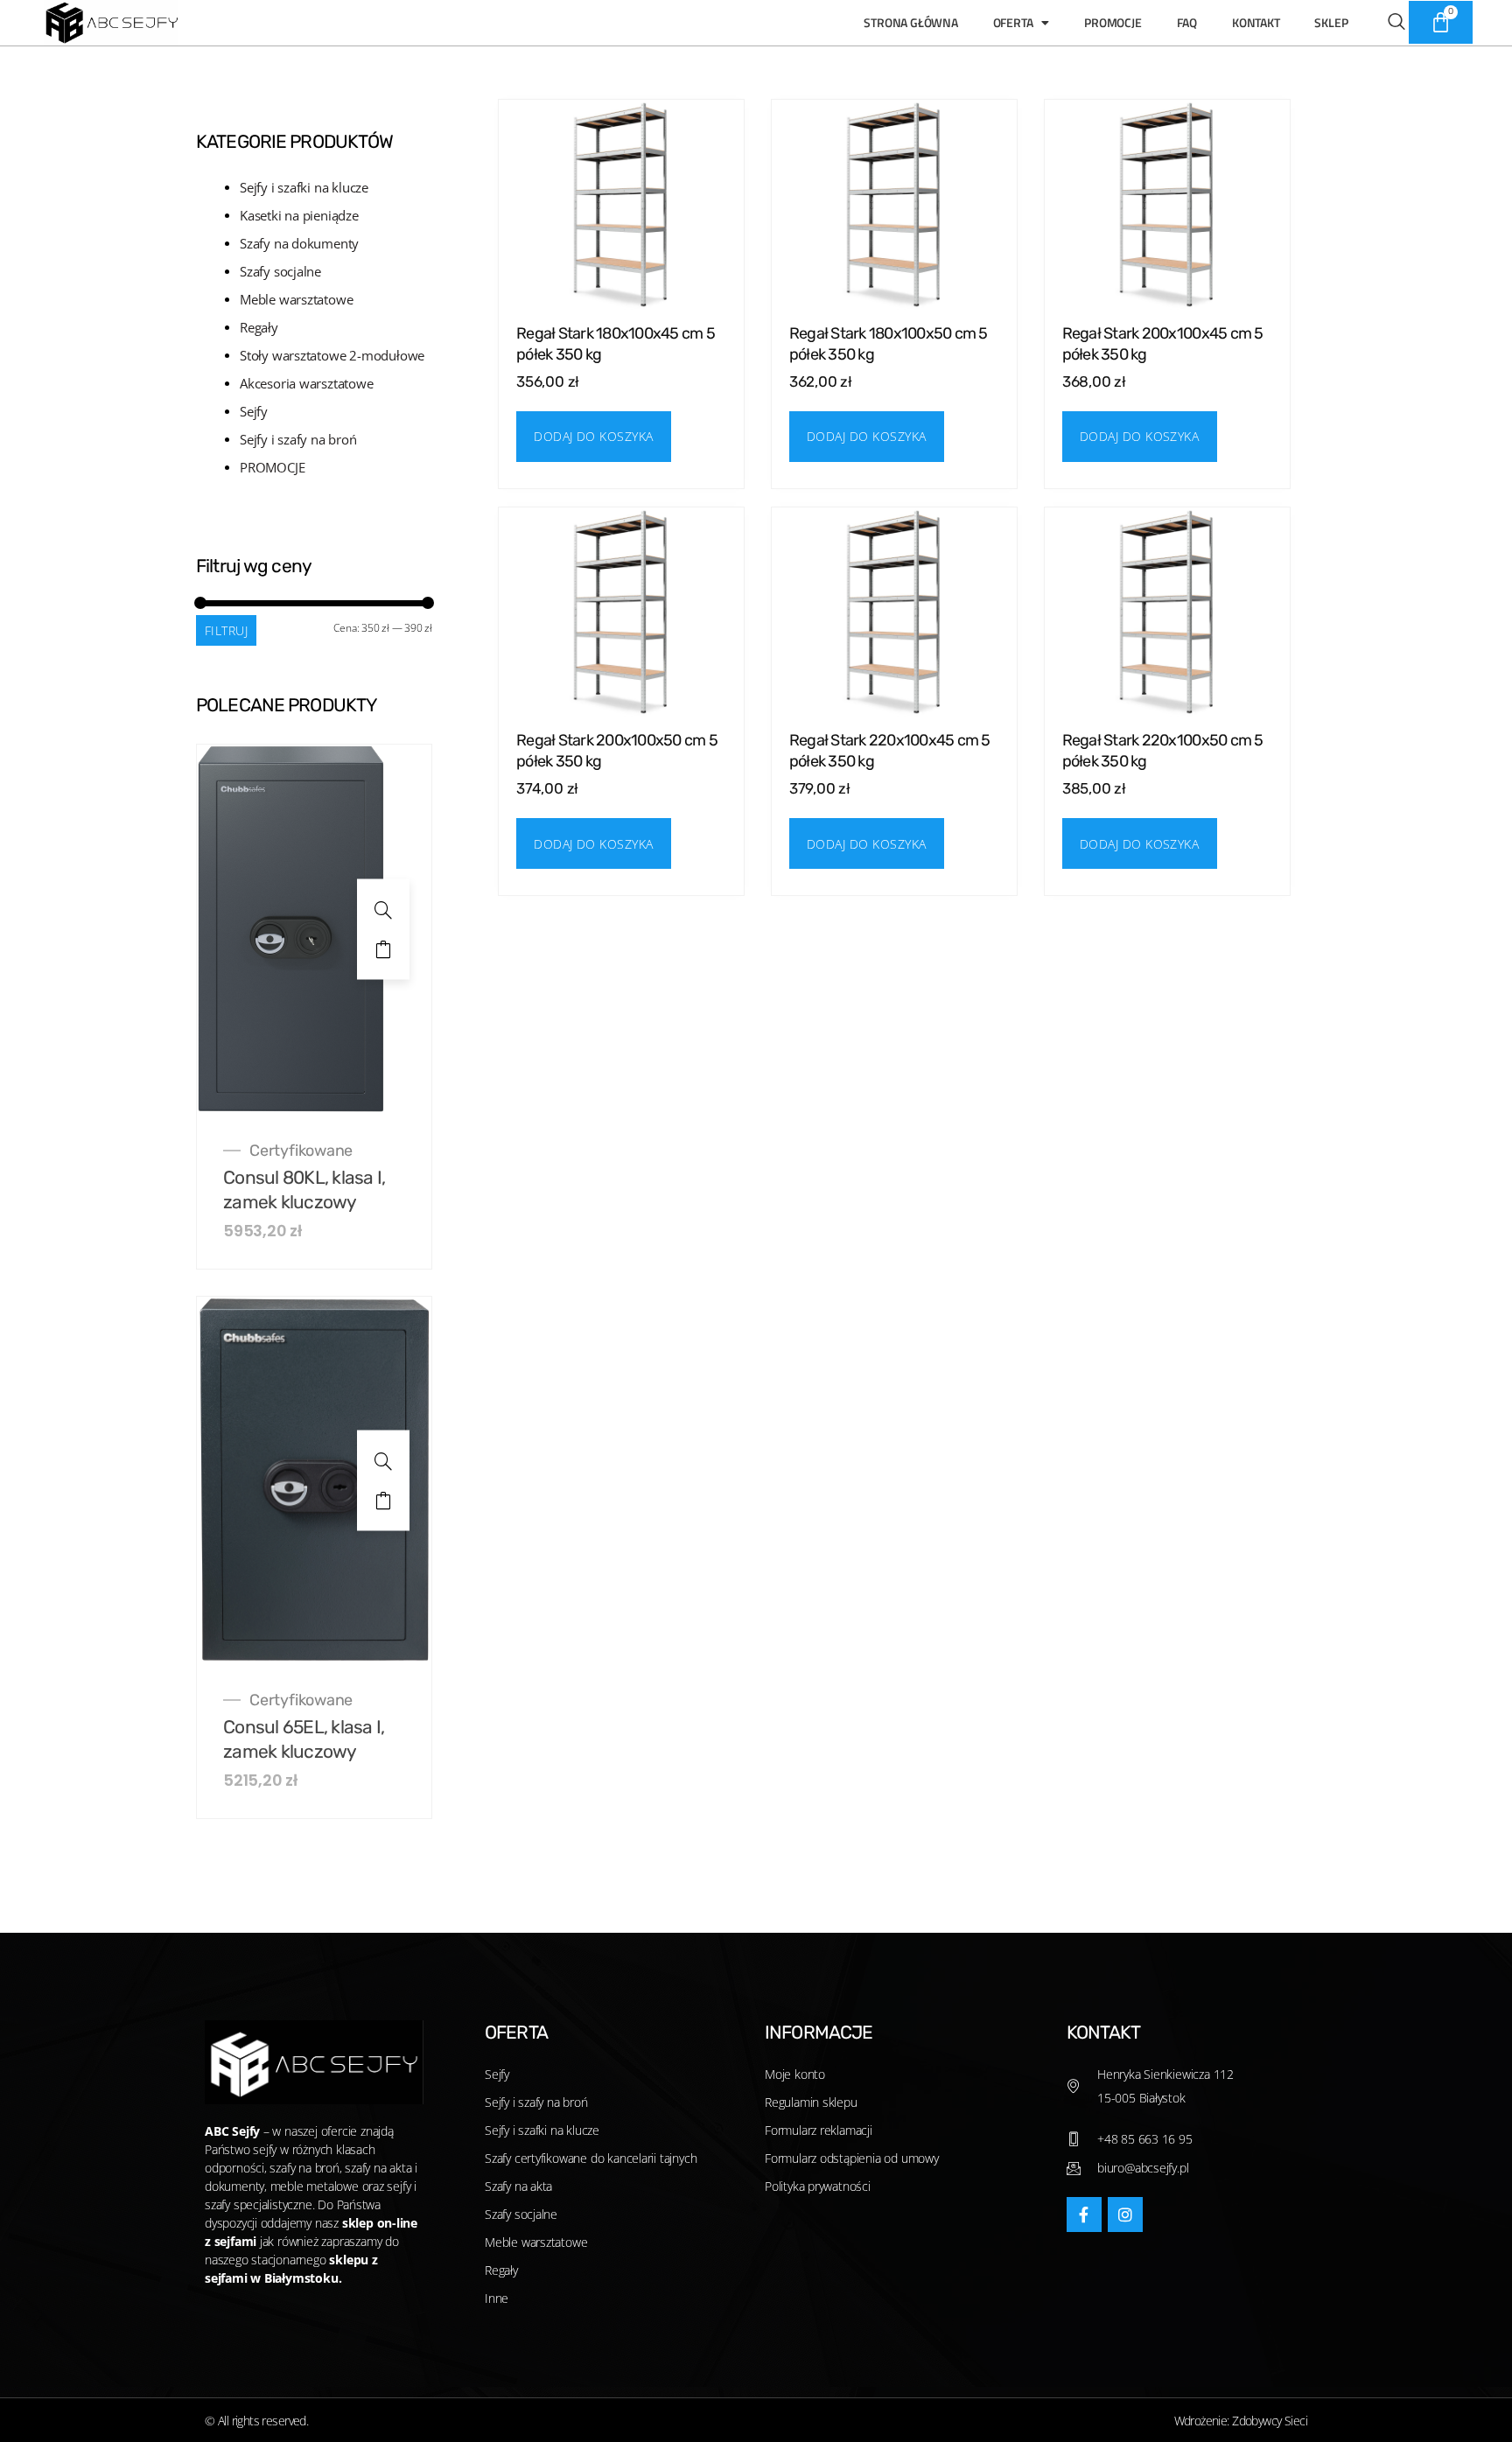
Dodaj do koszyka (383, 949)
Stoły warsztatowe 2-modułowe (332, 355)
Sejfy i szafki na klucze (304, 187)
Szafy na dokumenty (299, 243)
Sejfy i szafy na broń (298, 439)
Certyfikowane (301, 1151)
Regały (259, 327)
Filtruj (226, 630)
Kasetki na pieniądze (299, 215)
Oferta (1013, 22)
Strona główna (910, 22)
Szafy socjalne (280, 271)
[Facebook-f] (1084, 2215)
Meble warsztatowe (296, 299)
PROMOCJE (272, 467)
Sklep (1331, 22)
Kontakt (1256, 22)
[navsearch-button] (1387, 23)
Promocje (1113, 22)
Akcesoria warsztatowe (307, 383)
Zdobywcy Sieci (1270, 2421)
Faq (1187, 22)
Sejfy (254, 411)
